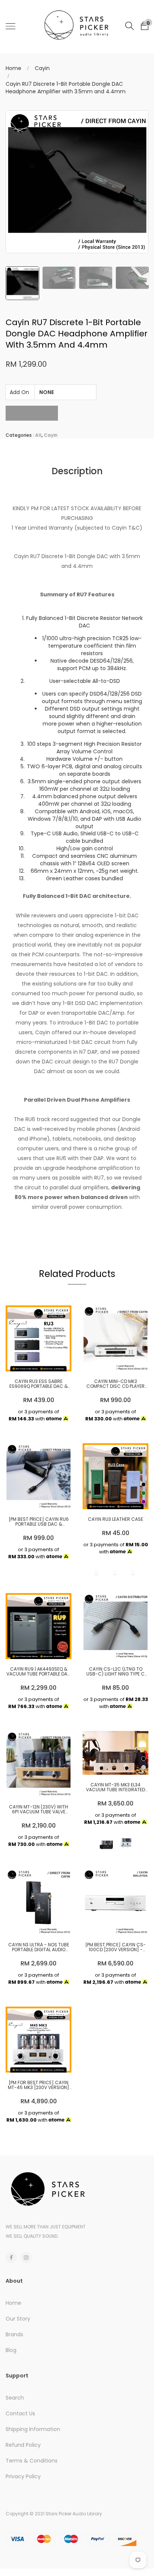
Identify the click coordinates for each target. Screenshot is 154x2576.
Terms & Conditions (32, 2461)
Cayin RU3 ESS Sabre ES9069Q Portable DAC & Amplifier (38, 1384)
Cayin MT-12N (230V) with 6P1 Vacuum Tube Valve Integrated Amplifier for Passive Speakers (38, 1809)
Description (77, 471)
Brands (14, 2334)
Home (13, 68)
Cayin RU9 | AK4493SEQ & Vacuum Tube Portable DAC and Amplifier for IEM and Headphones (39, 1671)
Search (15, 2398)
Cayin (42, 68)
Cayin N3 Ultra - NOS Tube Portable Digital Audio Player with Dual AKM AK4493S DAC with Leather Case (39, 1947)
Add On (19, 392)
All (38, 435)
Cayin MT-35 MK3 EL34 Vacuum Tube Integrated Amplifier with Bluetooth (115, 1787)
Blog (11, 2350)
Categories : (20, 435)
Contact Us (20, 2413)
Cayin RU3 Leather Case (115, 1519)
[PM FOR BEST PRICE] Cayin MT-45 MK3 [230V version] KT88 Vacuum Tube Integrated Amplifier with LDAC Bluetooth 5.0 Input (38, 2085)
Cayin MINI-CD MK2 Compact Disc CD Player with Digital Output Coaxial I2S (115, 1384)
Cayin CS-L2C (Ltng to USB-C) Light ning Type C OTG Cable (115, 1671)
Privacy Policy (23, 2476)
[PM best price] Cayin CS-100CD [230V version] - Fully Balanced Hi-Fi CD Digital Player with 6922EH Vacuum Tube (116, 1947)
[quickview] (50, 1362)
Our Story (18, 2319)
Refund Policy (23, 2445)
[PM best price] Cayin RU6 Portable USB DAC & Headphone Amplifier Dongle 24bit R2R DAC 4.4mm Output (38, 1522)
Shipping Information (33, 2429)
